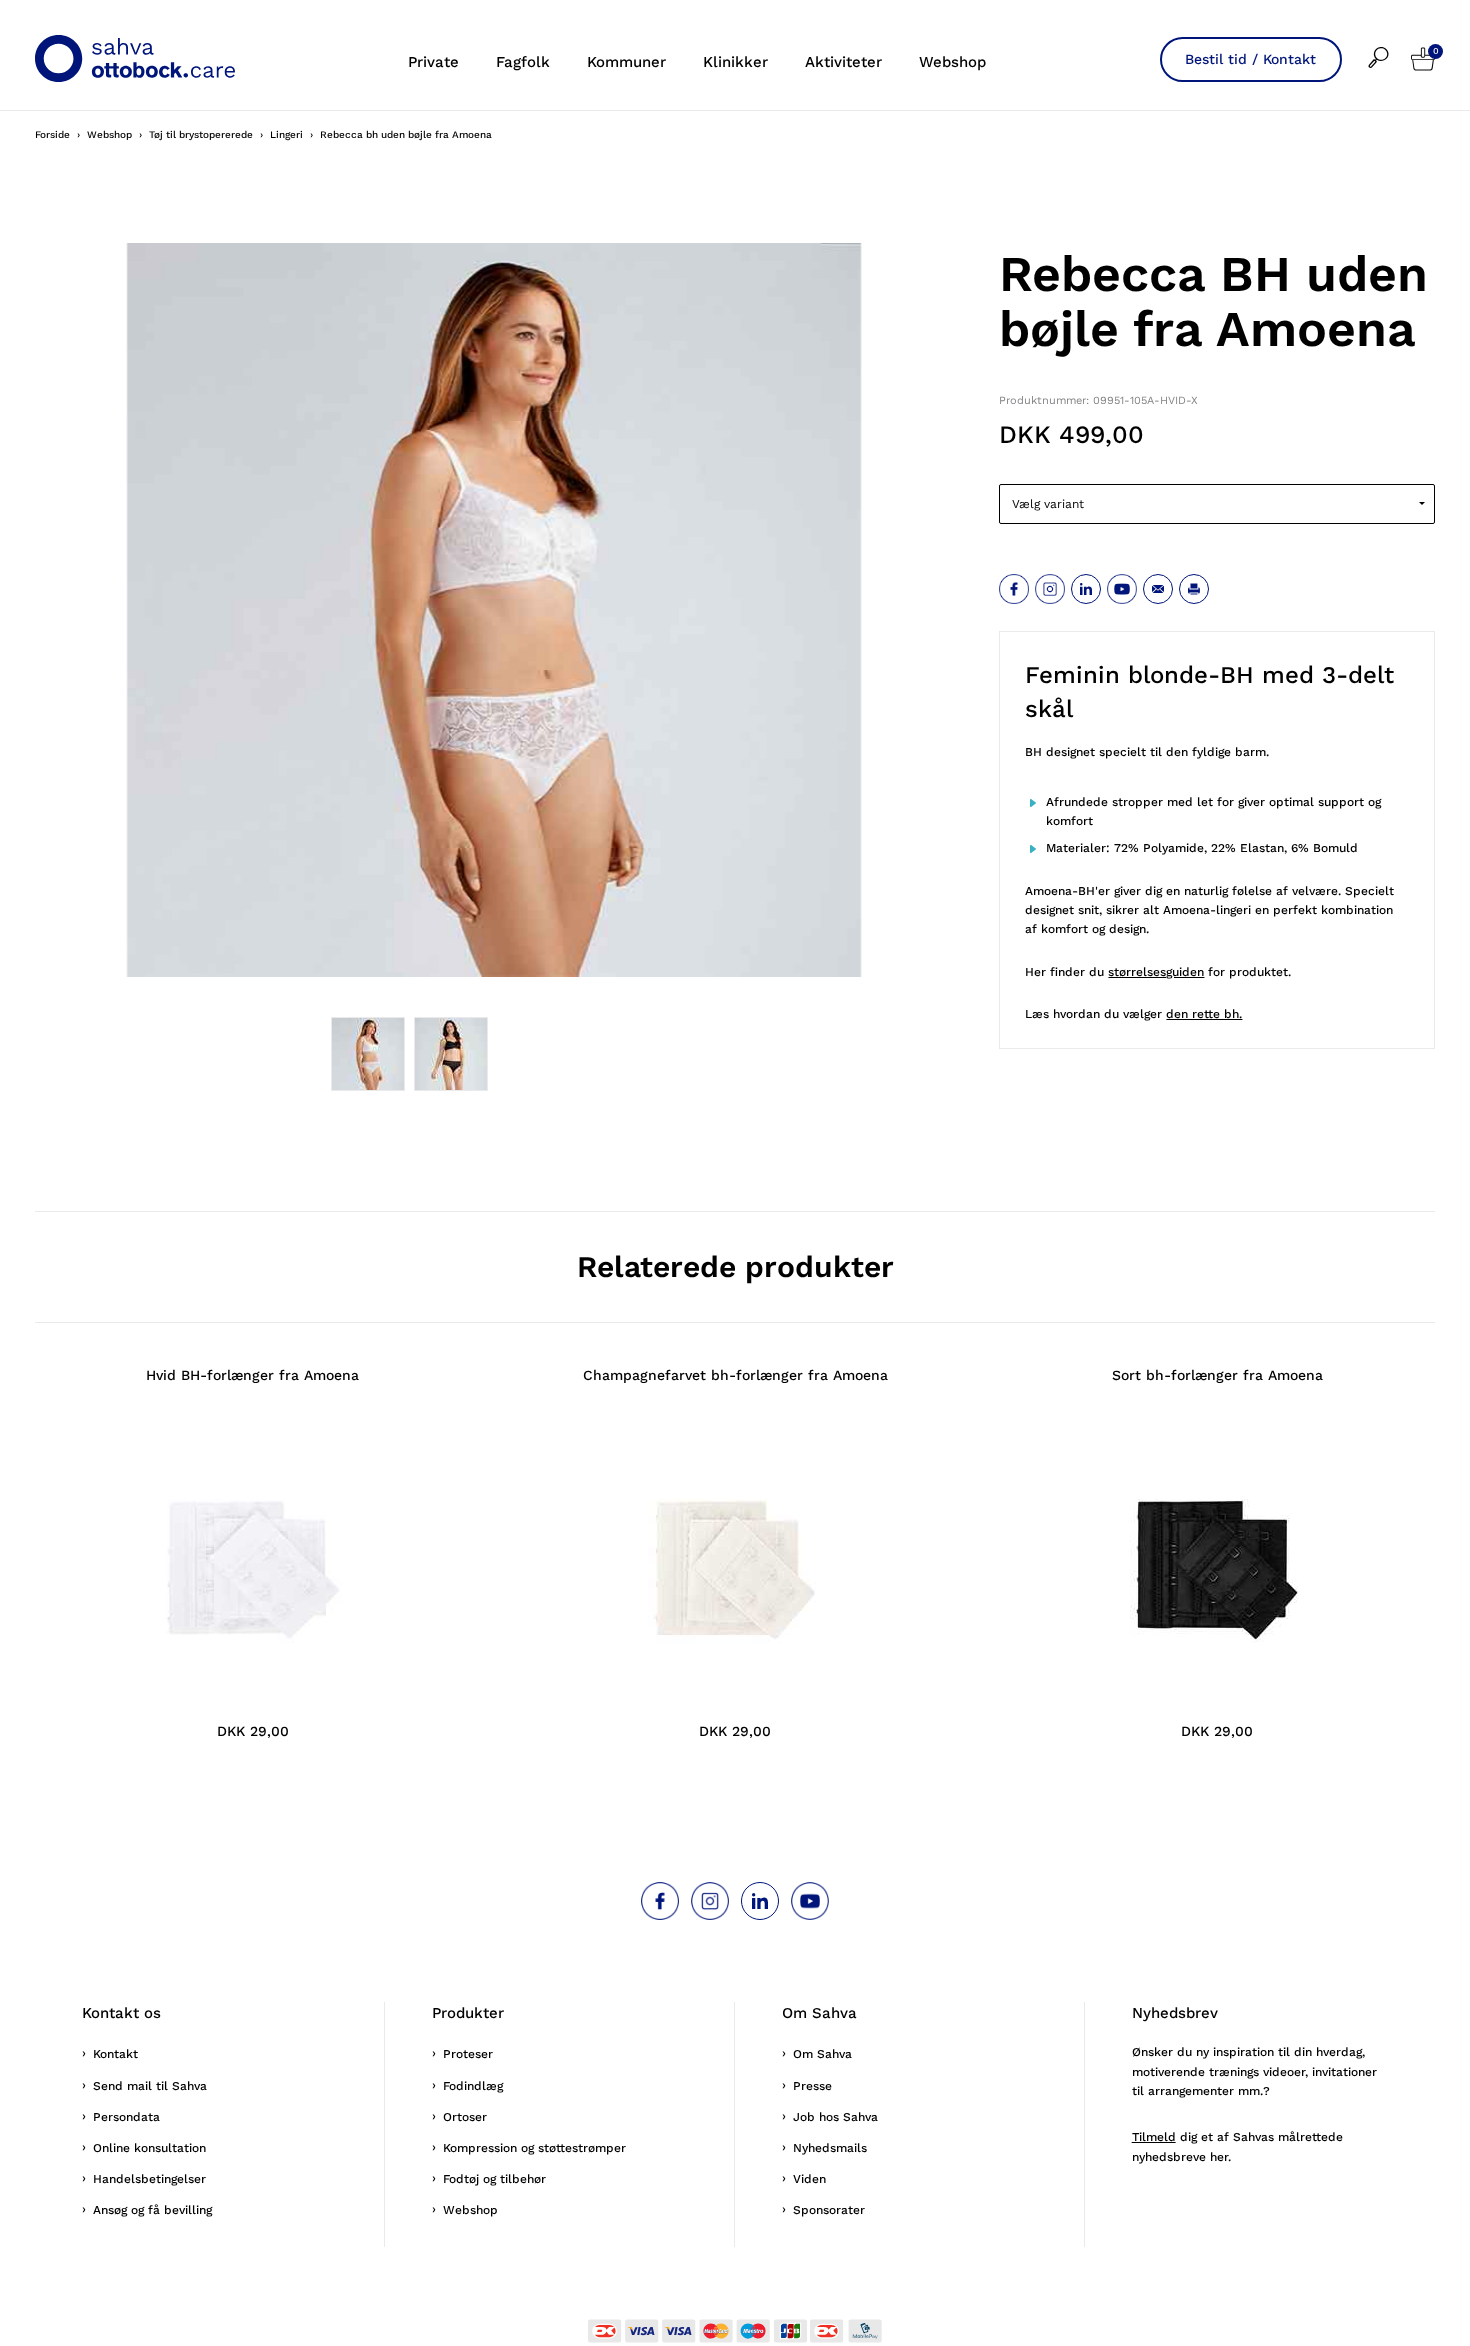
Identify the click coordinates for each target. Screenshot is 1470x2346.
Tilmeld (1154, 2137)
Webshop (952, 62)
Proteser (468, 2054)
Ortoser (465, 2117)
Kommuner (626, 62)
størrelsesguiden (1156, 972)
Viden (809, 2179)
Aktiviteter (843, 62)
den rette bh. (1204, 1014)
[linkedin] (1086, 589)
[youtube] (1122, 589)
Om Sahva (822, 2054)
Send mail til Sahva (150, 2086)
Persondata (126, 2117)
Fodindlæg (473, 2086)
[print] (1194, 589)
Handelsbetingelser (149, 2179)
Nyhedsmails (830, 2148)
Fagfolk (523, 62)
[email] (1158, 589)
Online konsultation (149, 2148)
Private (433, 62)
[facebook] (1014, 589)
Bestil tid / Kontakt (1250, 59)
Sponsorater (829, 2210)
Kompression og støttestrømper (534, 2148)
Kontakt (115, 2054)
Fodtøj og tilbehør (494, 2179)
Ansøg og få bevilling (152, 2210)
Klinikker (735, 62)
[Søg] (1389, 44)
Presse (812, 2086)
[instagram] (1050, 589)
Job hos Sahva (835, 2117)
